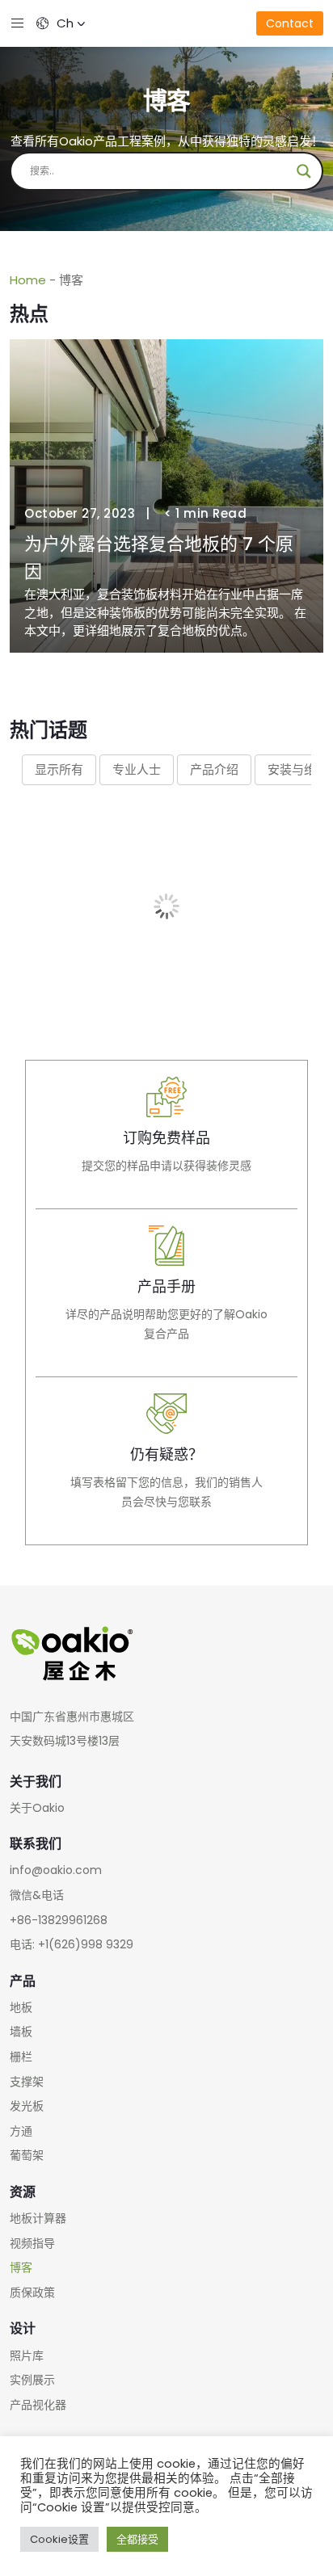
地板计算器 (38, 2218)
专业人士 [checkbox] (137, 769)
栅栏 (21, 2057)
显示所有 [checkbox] (59, 769)
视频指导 (32, 2243)
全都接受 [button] (137, 2539)
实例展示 (32, 2380)
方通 (21, 2131)
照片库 (27, 2355)
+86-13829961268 (59, 1920)
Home (28, 280)
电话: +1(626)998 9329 (72, 1944)
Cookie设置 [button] (59, 2539)
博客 (21, 2267)
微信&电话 (37, 1895)
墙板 (21, 2032)
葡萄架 (27, 2155)
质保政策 (32, 2292)
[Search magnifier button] (304, 171)
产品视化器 (38, 2405)
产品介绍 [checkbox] (214, 769)
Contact (290, 23)
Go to (166, 1135)
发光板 (27, 2106)
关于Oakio (37, 1808)
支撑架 (27, 2082)
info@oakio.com (56, 1870)
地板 (21, 2007)
